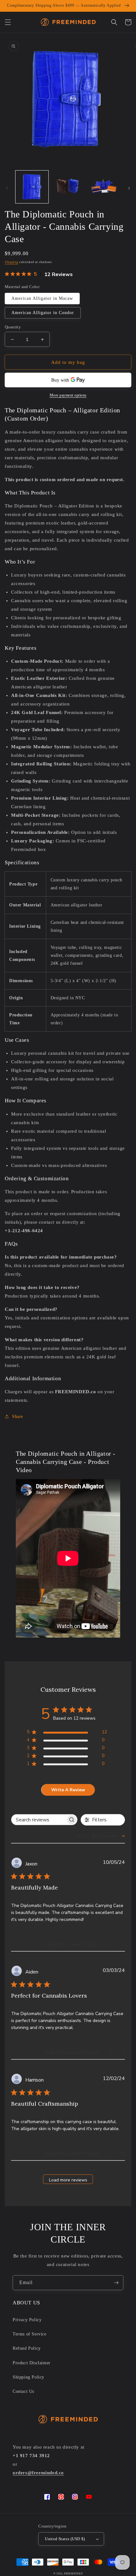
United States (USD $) (65, 2539)
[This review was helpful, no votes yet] (106, 1944)
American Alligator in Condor (43, 313)
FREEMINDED (73, 2574)
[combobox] (100, 1836)
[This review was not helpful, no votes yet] (118, 1944)
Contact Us (23, 2391)
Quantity (13, 327)
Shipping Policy (28, 2377)
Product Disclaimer (32, 2363)
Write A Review (68, 1790)
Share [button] (18, 1417)
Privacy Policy (27, 2320)
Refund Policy (27, 2348)
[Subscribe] (116, 2283)
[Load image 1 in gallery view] (32, 187)
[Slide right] (129, 188)
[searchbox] (39, 1820)
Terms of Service (30, 2334)
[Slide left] (7, 188)
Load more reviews (68, 2180)
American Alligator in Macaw (42, 298)
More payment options (68, 395)
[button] (8, 22)
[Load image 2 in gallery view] (68, 187)
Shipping (12, 262)
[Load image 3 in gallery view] (104, 187)
